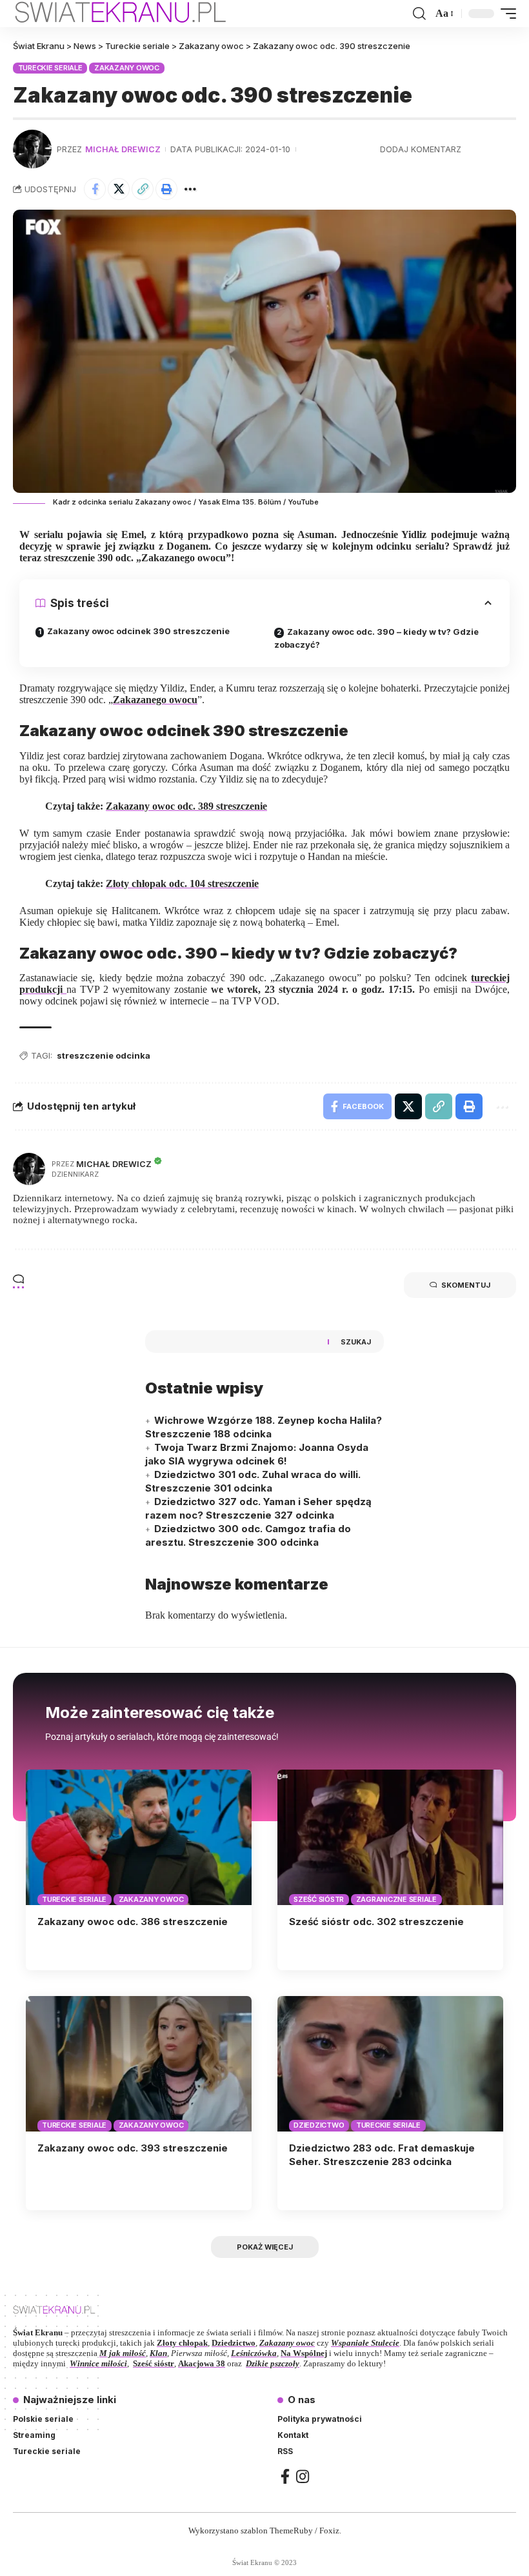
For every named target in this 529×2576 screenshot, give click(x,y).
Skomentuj (466, 1285)
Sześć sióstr (319, 1899)
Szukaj (356, 1342)
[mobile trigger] (505, 14)
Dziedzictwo (319, 2125)
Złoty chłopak (182, 2343)
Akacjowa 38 (202, 2363)
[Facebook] (285, 2476)
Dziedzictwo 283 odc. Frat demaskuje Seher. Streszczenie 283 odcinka (382, 2155)
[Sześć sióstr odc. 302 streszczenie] (390, 1837)
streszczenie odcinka (104, 1055)
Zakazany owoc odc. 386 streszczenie (133, 1922)
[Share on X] (119, 189)
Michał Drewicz (123, 149)
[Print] (166, 189)
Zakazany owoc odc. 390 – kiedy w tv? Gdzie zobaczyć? (376, 638)
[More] (190, 189)
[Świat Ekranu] (134, 14)
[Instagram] (303, 2476)
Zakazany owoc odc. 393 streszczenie (133, 2148)
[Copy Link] (143, 189)
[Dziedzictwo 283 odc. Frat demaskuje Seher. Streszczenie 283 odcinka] (390, 2064)
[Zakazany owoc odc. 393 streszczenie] (139, 2064)
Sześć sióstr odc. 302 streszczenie (376, 1922)
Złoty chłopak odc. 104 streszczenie (182, 884)
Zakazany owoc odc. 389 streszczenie (186, 806)
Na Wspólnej (304, 2353)
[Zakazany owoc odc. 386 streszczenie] (139, 1837)
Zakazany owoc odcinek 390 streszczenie (138, 631)
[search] (419, 14)
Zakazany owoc (127, 68)
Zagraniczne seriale (396, 1899)
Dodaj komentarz (421, 149)
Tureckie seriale (50, 68)
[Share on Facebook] (95, 189)
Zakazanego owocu (155, 700)
